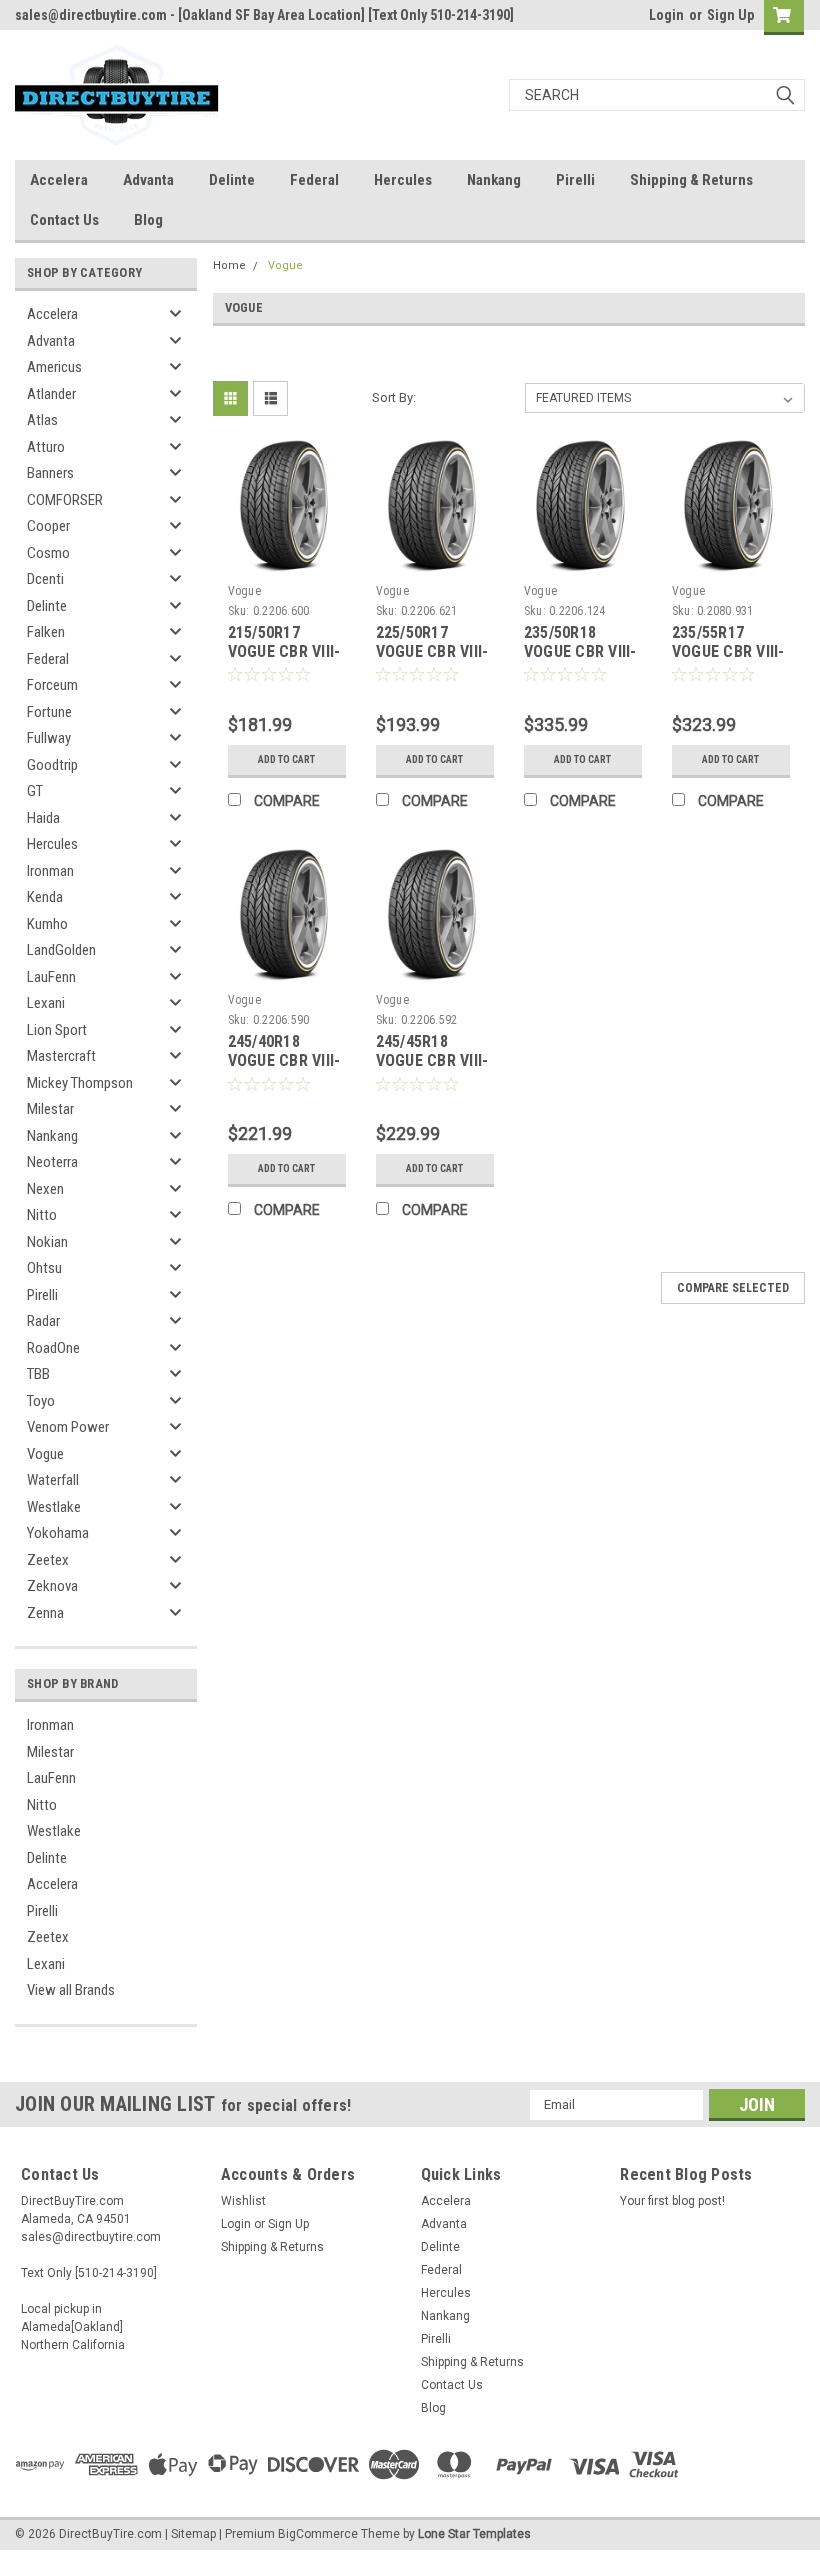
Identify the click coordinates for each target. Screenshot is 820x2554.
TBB (38, 1374)
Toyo (41, 1401)
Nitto (42, 1215)
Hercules (403, 180)
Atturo (46, 447)
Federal (314, 180)
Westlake (54, 1507)
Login (666, 15)
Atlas (42, 420)
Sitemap (193, 2534)
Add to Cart (286, 759)
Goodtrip (52, 765)
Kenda (45, 897)
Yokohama (58, 1533)
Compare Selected (733, 1288)
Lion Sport (57, 1030)
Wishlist (243, 2201)
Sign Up (730, 15)
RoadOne (53, 1348)
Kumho (47, 924)
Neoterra (52, 1162)
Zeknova (52, 1586)
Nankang (494, 180)
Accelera (59, 180)
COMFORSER (65, 500)
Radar (43, 1321)
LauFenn (51, 977)
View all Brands (71, 1990)
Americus (54, 367)
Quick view (286, 560)
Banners (50, 473)
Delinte (232, 180)
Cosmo (48, 553)
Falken (46, 632)
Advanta (148, 180)
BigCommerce (318, 2534)
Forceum (52, 685)
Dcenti (45, 579)
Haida (43, 818)
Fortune (49, 712)
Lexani (46, 1003)
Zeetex (48, 1560)
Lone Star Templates (474, 2534)
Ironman (50, 871)
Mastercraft (61, 1056)
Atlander (51, 394)
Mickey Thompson (80, 1083)
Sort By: (394, 397)
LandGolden (61, 950)
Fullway (49, 738)
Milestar (50, 1109)
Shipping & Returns (691, 180)
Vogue (45, 1454)
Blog (148, 220)
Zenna (45, 1613)
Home (229, 265)
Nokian (47, 1242)
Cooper (48, 526)
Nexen (45, 1189)
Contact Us (64, 220)
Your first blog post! (672, 2201)
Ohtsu (44, 1268)
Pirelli (575, 180)
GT (35, 791)
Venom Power (68, 1427)
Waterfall (53, 1480)
